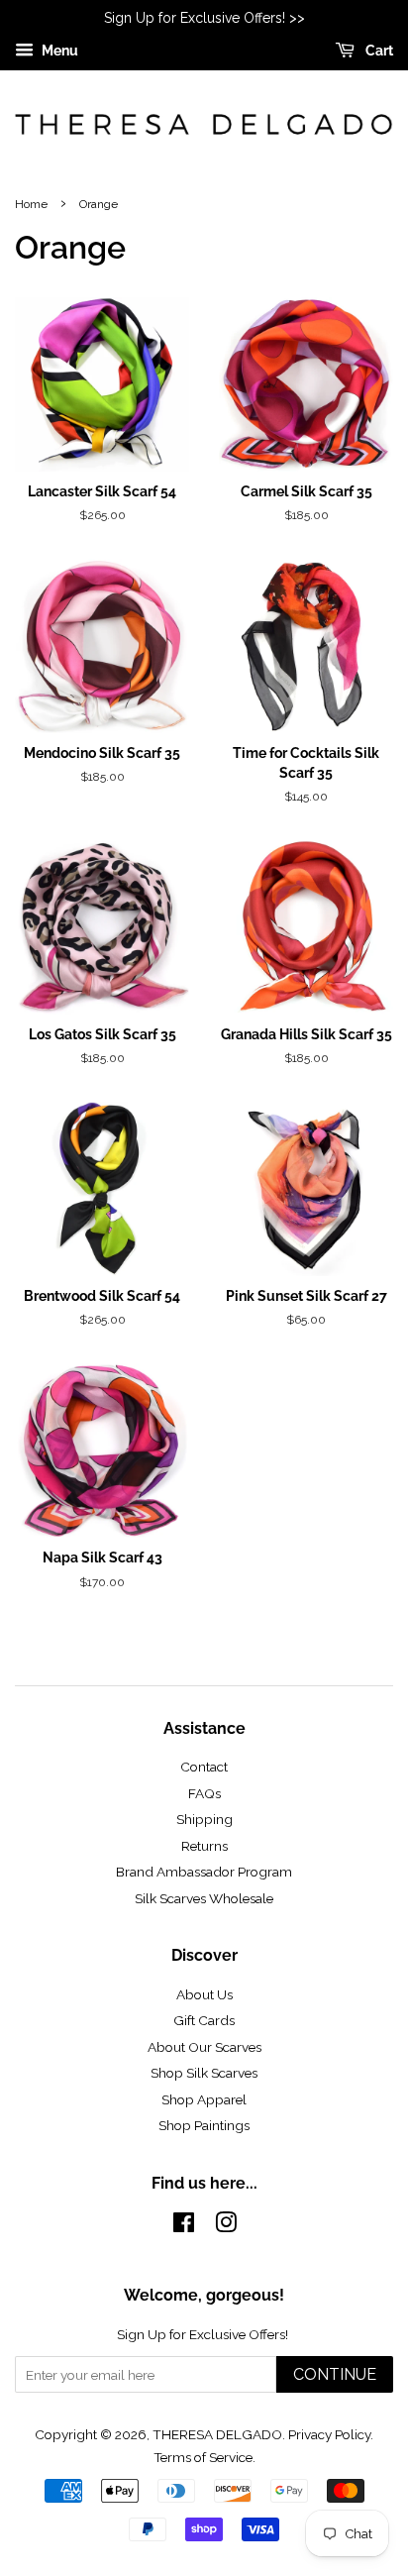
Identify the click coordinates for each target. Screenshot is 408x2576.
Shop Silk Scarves (204, 2073)
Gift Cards (204, 2020)
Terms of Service (203, 2457)
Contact (204, 1767)
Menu (58, 51)
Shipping (204, 1819)
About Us (204, 1994)
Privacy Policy (329, 2434)
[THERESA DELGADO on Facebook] (184, 2226)
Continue (335, 2374)
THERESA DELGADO (217, 2434)
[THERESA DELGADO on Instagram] (226, 2226)
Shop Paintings (204, 2125)
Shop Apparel (204, 2099)
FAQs (204, 1793)
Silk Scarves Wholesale (204, 1898)
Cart (378, 51)
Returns (204, 1846)
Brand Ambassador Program (204, 1872)
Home (31, 204)
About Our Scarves (204, 2047)
